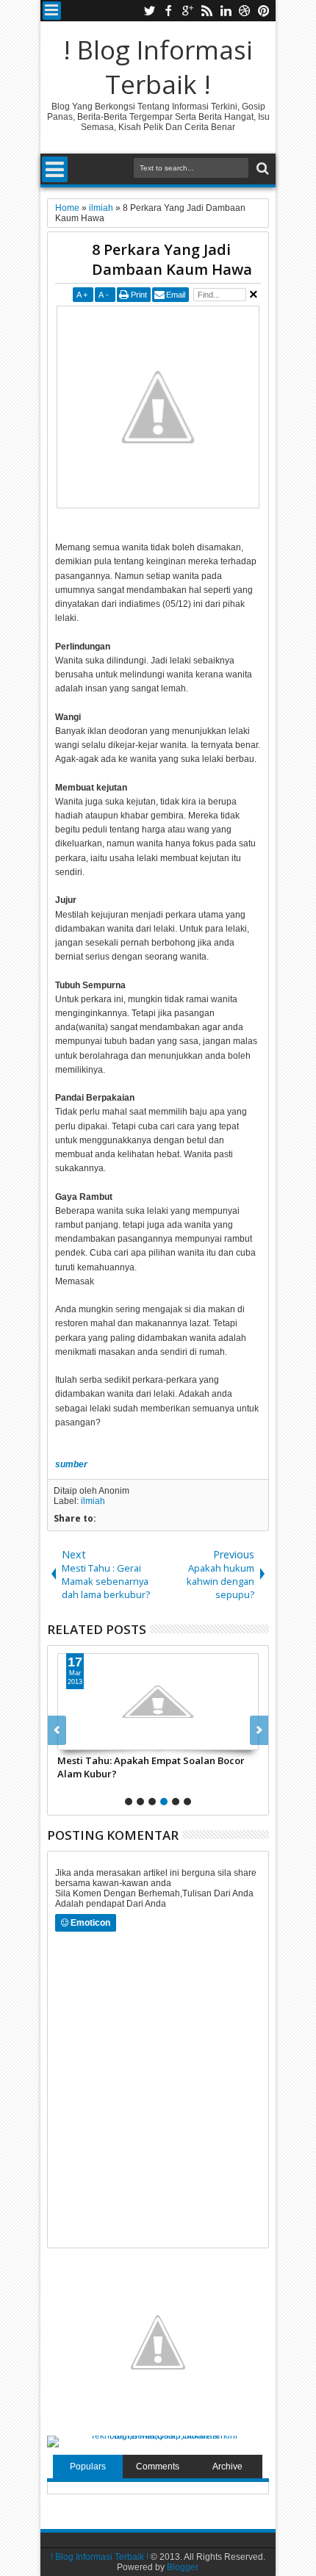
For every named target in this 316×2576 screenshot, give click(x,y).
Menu (52, 11)
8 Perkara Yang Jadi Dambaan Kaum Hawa (172, 259)
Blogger (183, 2567)
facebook (168, 11)
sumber (71, 1464)
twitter (149, 11)
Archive (227, 2467)
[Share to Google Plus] (101, 1738)
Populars (88, 2467)
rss (207, 11)
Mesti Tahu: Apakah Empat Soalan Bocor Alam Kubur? (151, 1767)
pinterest (264, 11)
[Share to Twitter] (85, 1738)
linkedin (226, 11)
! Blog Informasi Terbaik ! (158, 67)
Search (261, 169)
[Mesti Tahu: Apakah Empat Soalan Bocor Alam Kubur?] (158, 1702)
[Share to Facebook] (69, 1738)
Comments (158, 2467)
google (187, 11)
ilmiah (93, 1501)
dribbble (245, 11)
